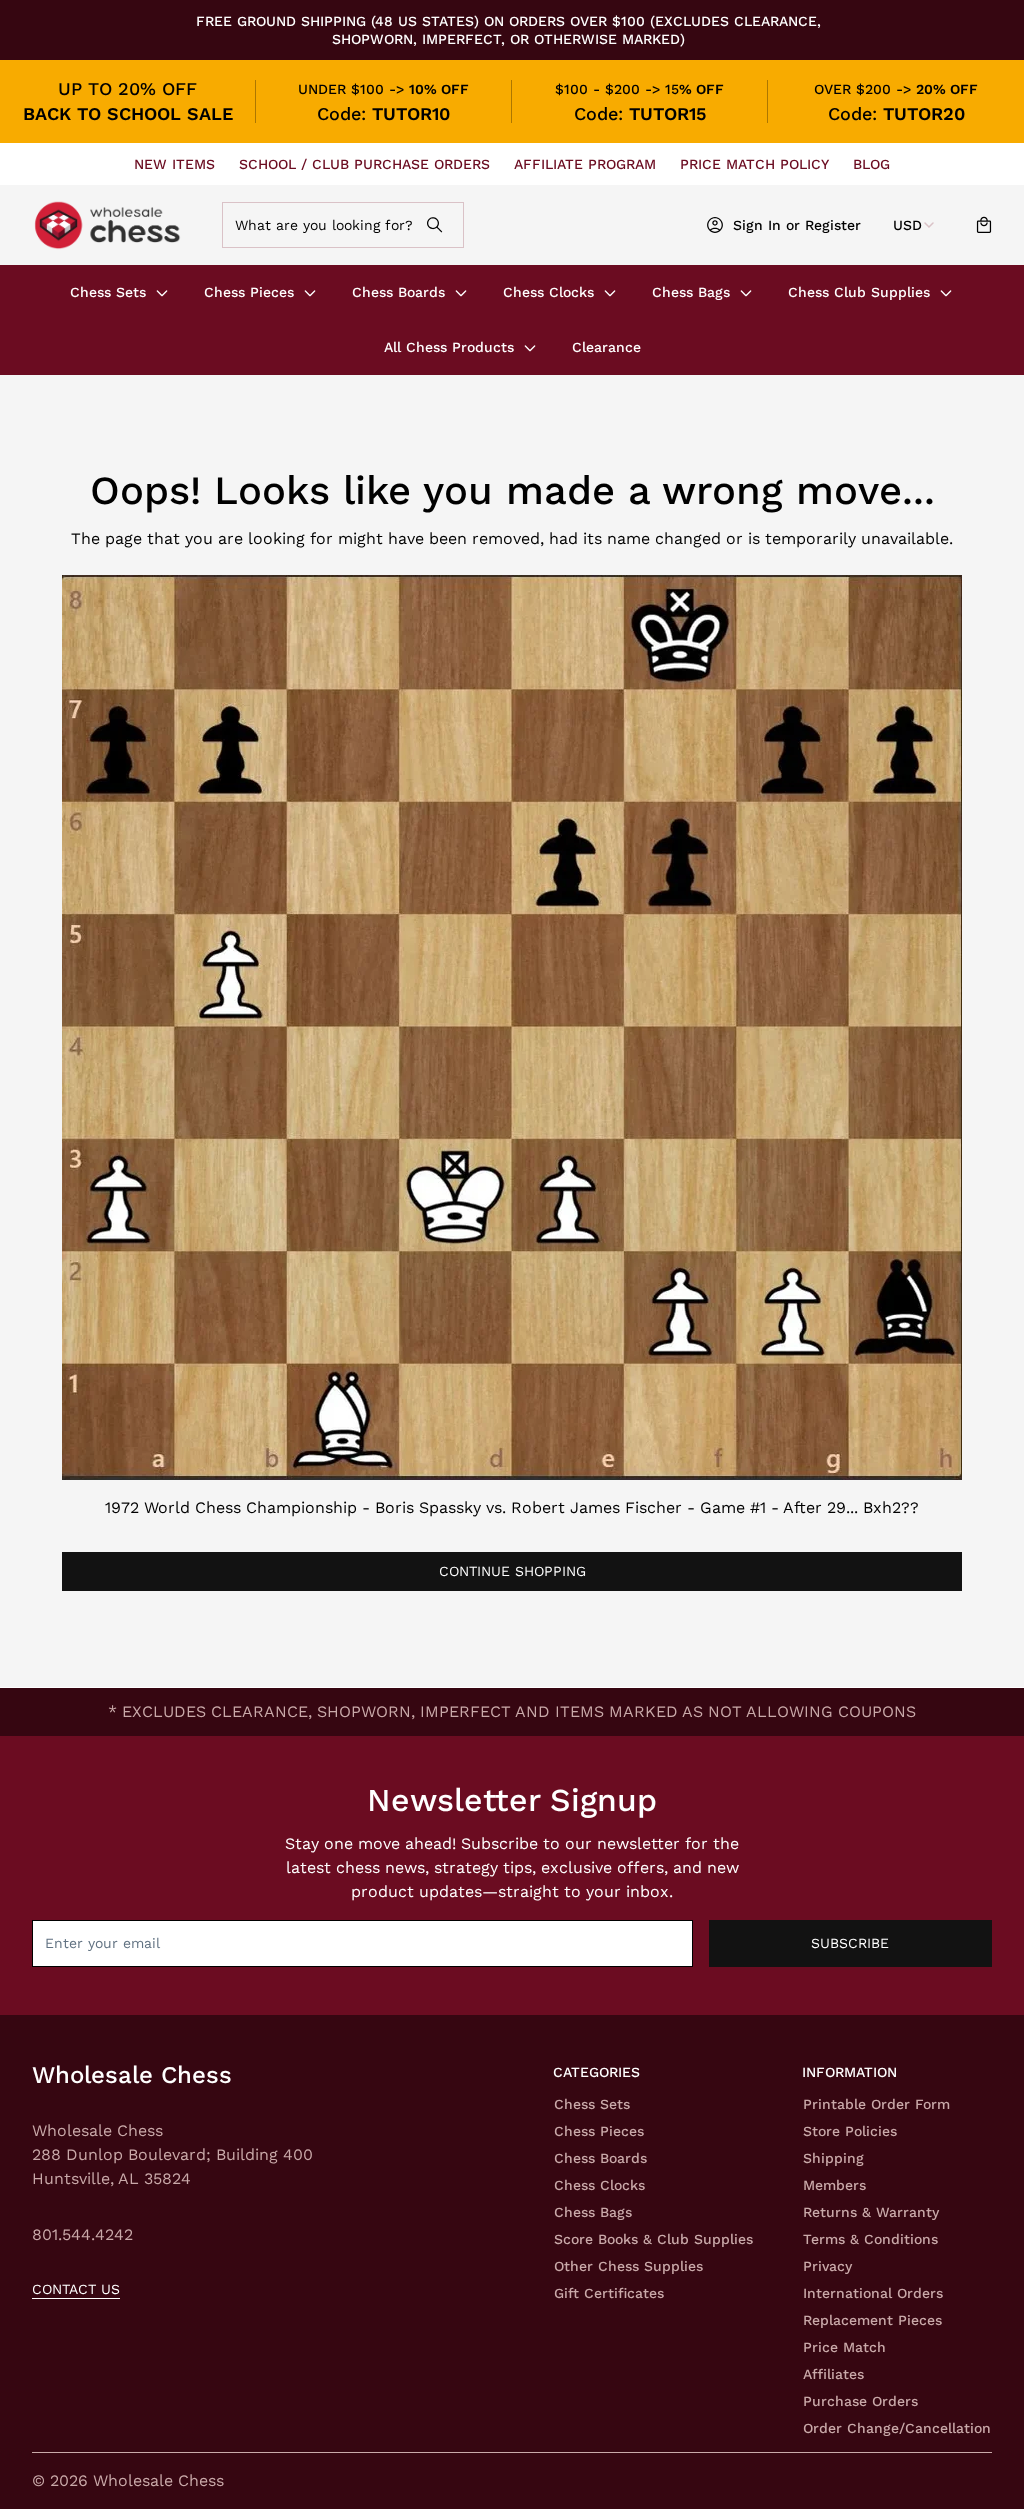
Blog (871, 164)
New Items (174, 164)
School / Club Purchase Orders (364, 164)
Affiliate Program (585, 164)
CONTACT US (76, 2289)
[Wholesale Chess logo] (118, 225)
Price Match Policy (754, 164)
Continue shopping (512, 1571)
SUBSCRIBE (850, 1943)
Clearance (606, 347)
